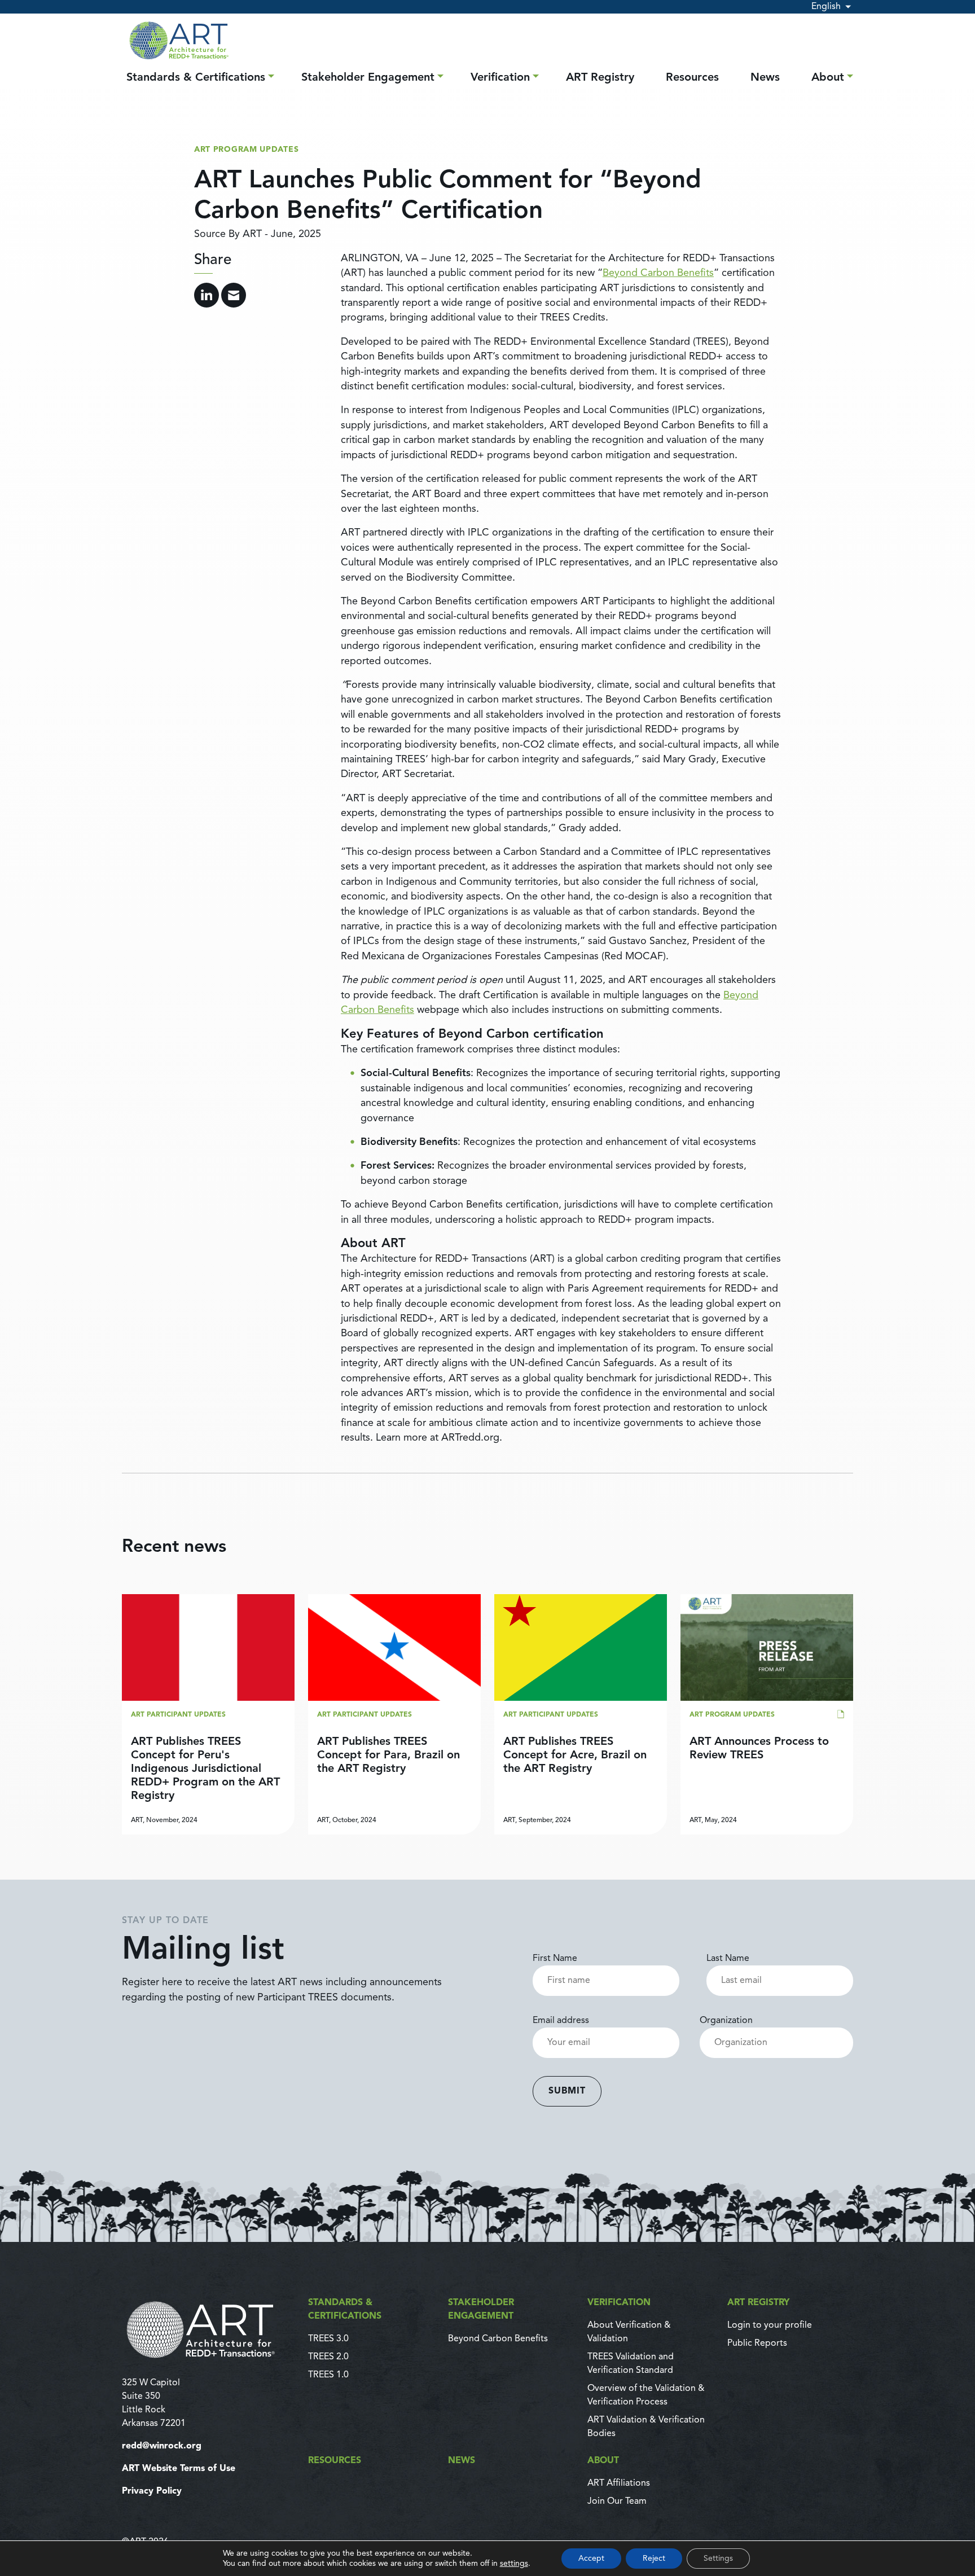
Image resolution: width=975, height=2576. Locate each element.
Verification (500, 78)
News (765, 78)
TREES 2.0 (328, 2357)
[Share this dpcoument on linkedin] (207, 295)
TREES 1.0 (328, 2375)
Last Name (728, 1959)
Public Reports (757, 2344)
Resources (692, 78)
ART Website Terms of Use (179, 2469)
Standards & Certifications (196, 78)
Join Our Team (617, 2502)
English (826, 7)
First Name (555, 1959)
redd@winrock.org (162, 2446)
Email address (561, 2021)
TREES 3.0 (328, 2339)
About (828, 78)
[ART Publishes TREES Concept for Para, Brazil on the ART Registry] (394, 1715)
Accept (591, 2559)
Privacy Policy (152, 2491)
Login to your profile (770, 2325)
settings (514, 2564)
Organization (726, 2021)
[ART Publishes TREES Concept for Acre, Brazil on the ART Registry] (581, 1715)
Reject (654, 2559)
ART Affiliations (619, 2483)
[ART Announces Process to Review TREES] (767, 1715)
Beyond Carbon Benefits (658, 273)
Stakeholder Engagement (368, 78)
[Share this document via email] (234, 295)
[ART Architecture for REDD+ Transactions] (208, 2329)
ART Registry (600, 78)
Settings (718, 2559)
